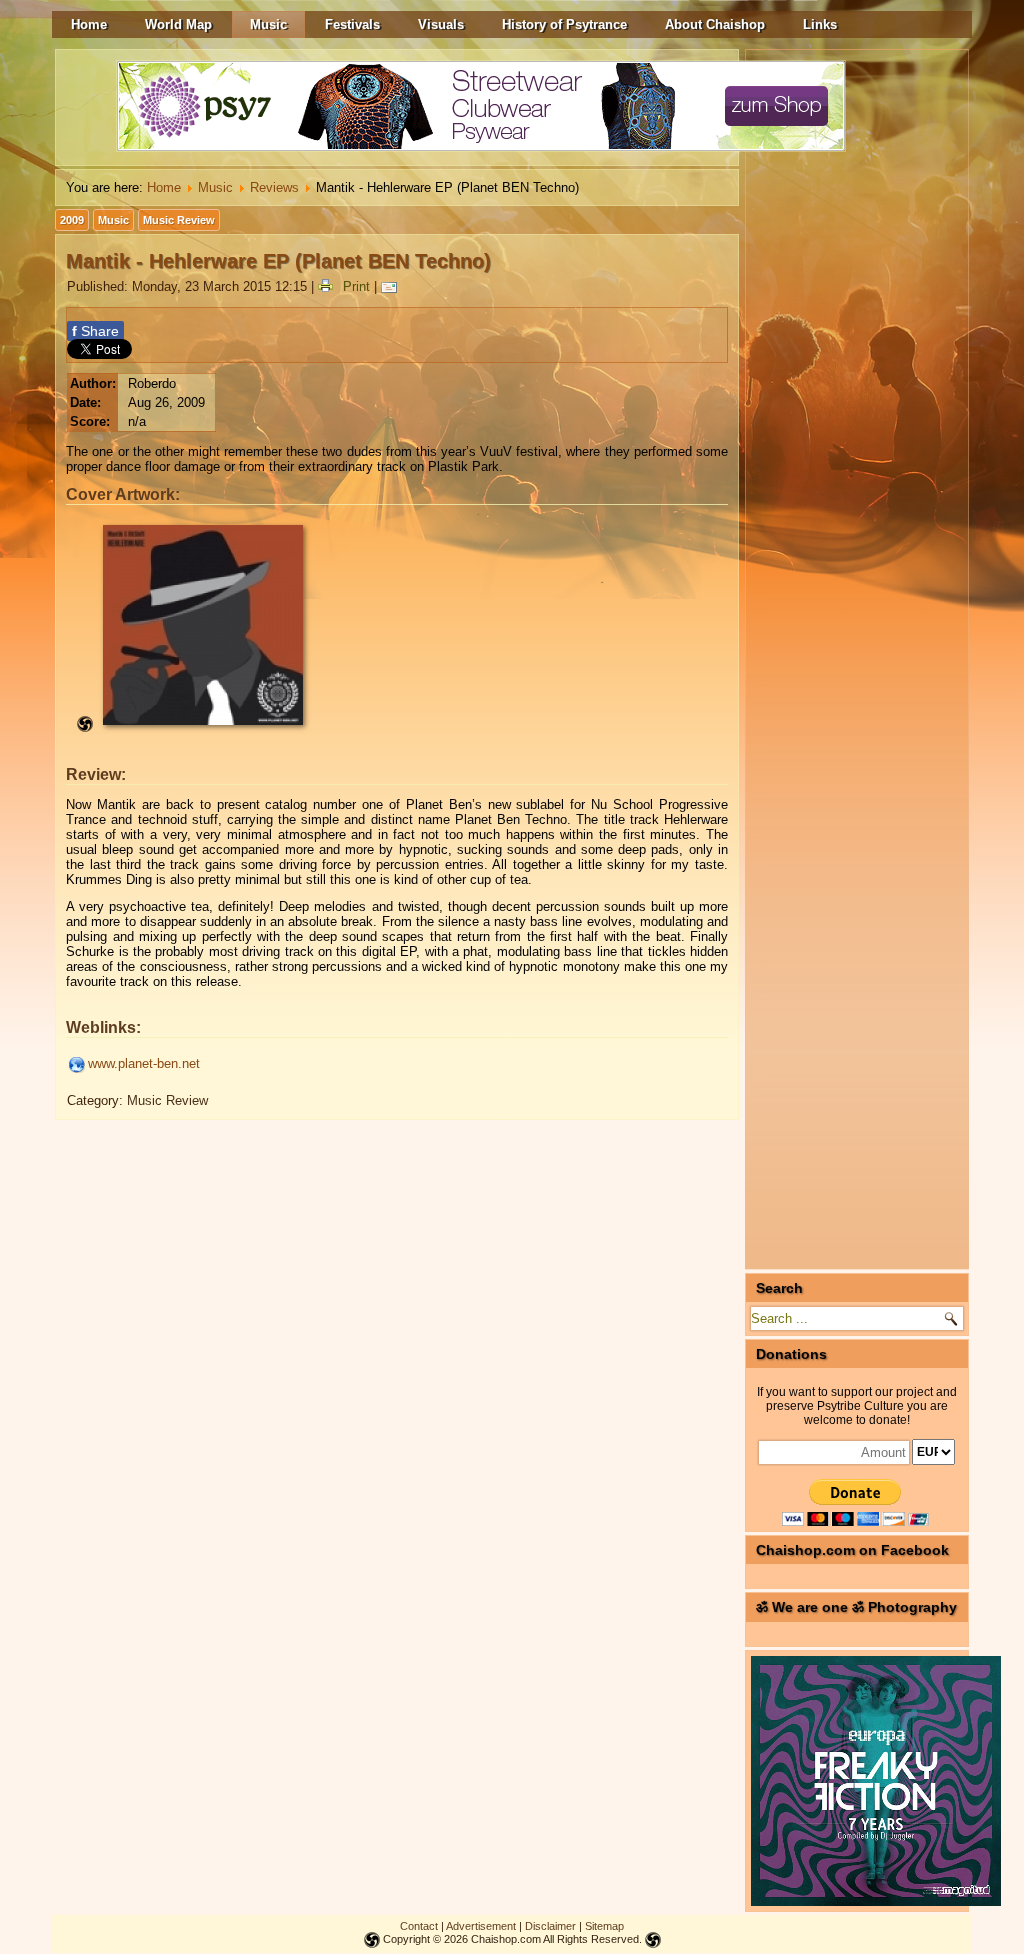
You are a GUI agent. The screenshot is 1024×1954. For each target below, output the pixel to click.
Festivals (352, 24)
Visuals (441, 24)
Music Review (179, 220)
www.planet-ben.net (144, 1063)
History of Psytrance (564, 24)
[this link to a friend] (392, 286)
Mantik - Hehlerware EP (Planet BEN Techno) (278, 261)
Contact (419, 1926)
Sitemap (604, 1926)
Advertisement (481, 1926)
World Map (178, 24)
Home (89, 24)
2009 (72, 220)
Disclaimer (550, 1926)
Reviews (274, 187)
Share (95, 331)
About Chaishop (715, 24)
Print (356, 286)
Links (820, 24)
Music (268, 24)
